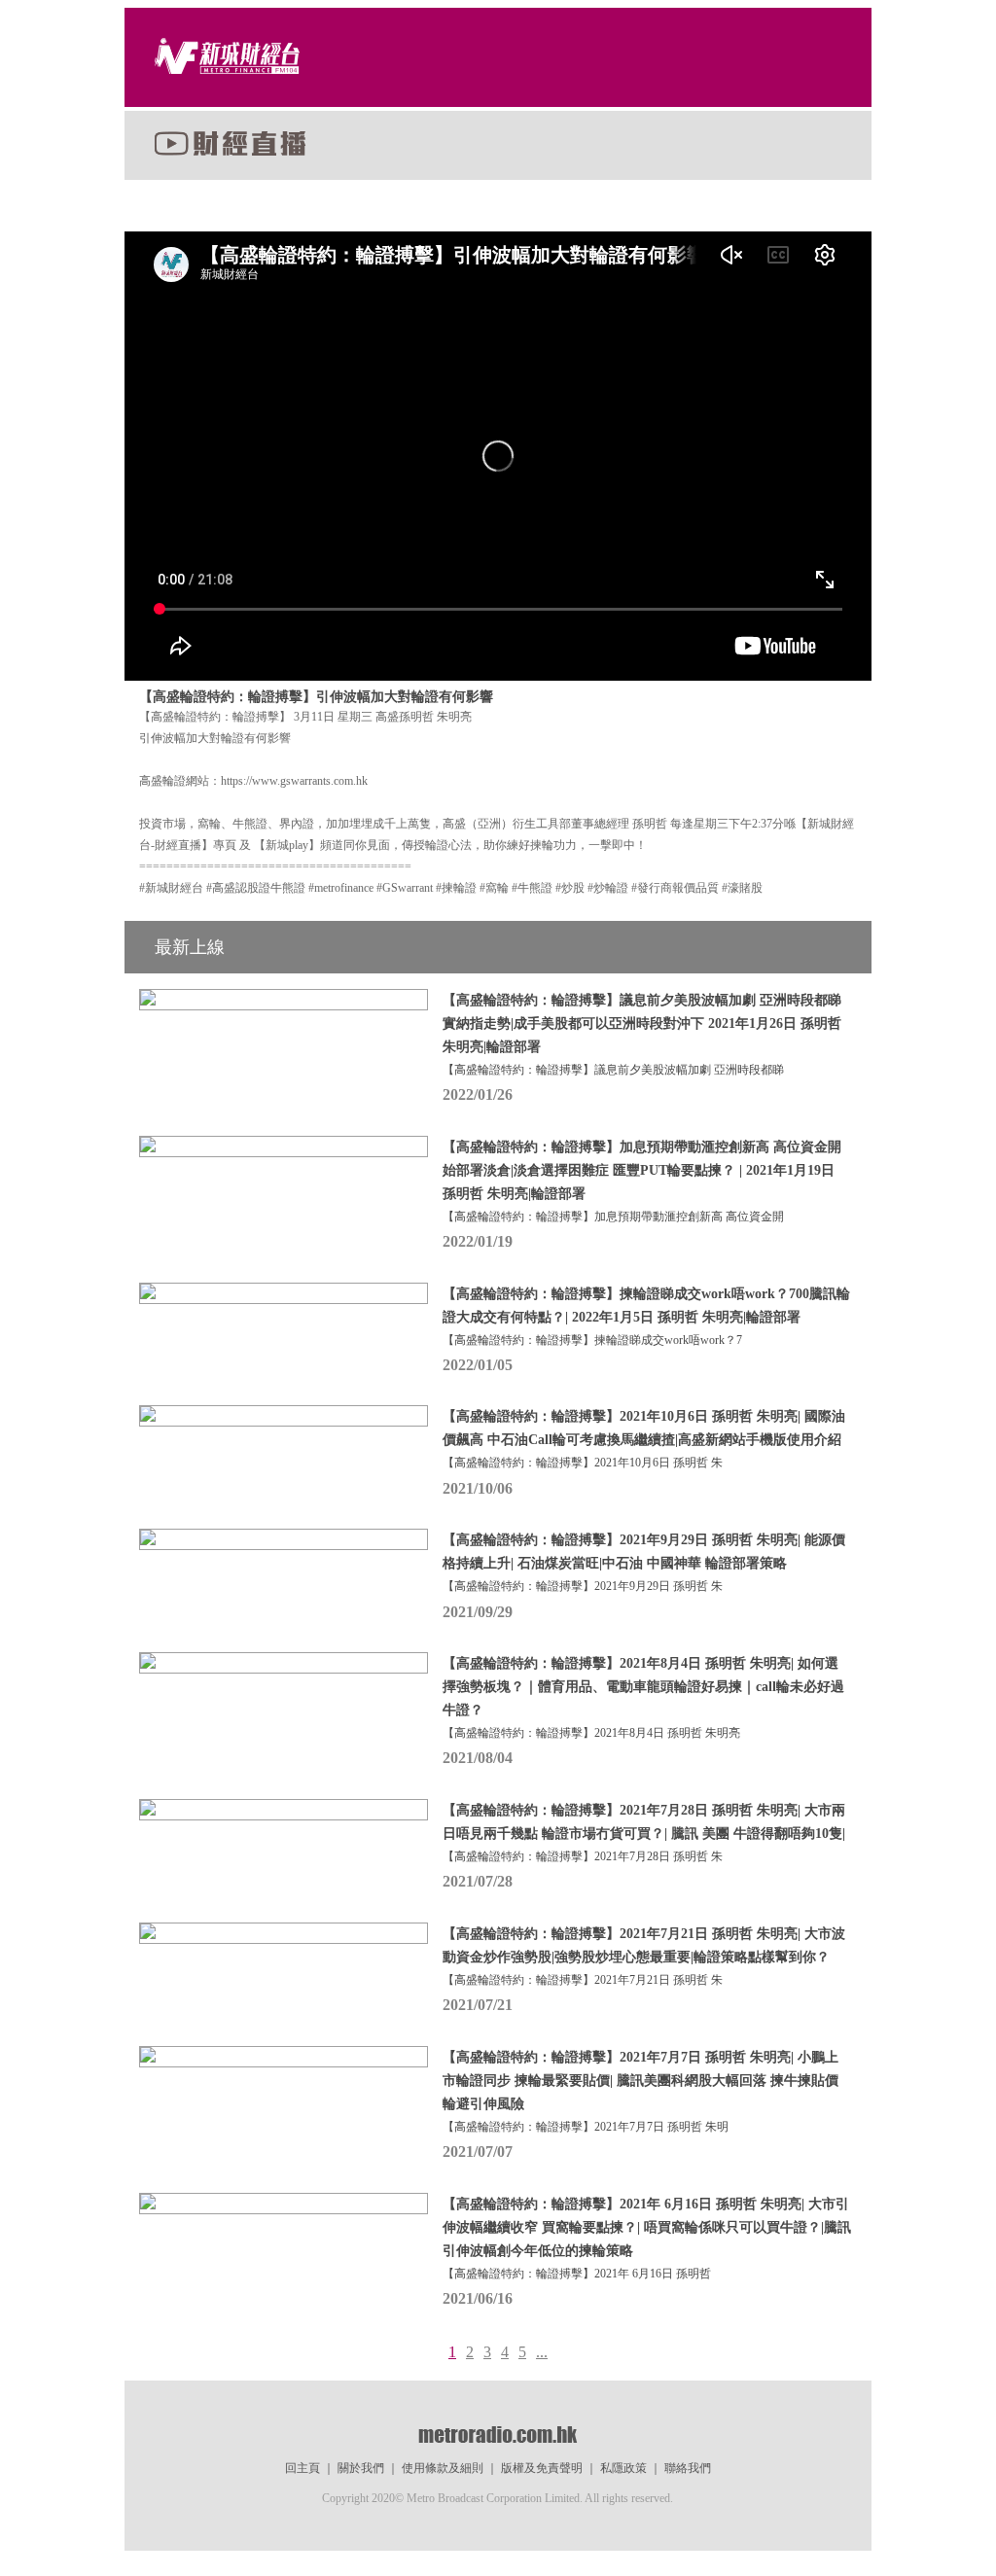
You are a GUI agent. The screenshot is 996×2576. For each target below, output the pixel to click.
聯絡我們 (688, 2468)
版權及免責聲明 (542, 2468)
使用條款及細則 (443, 2468)
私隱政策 (623, 2468)
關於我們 (361, 2468)
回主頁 (302, 2468)
